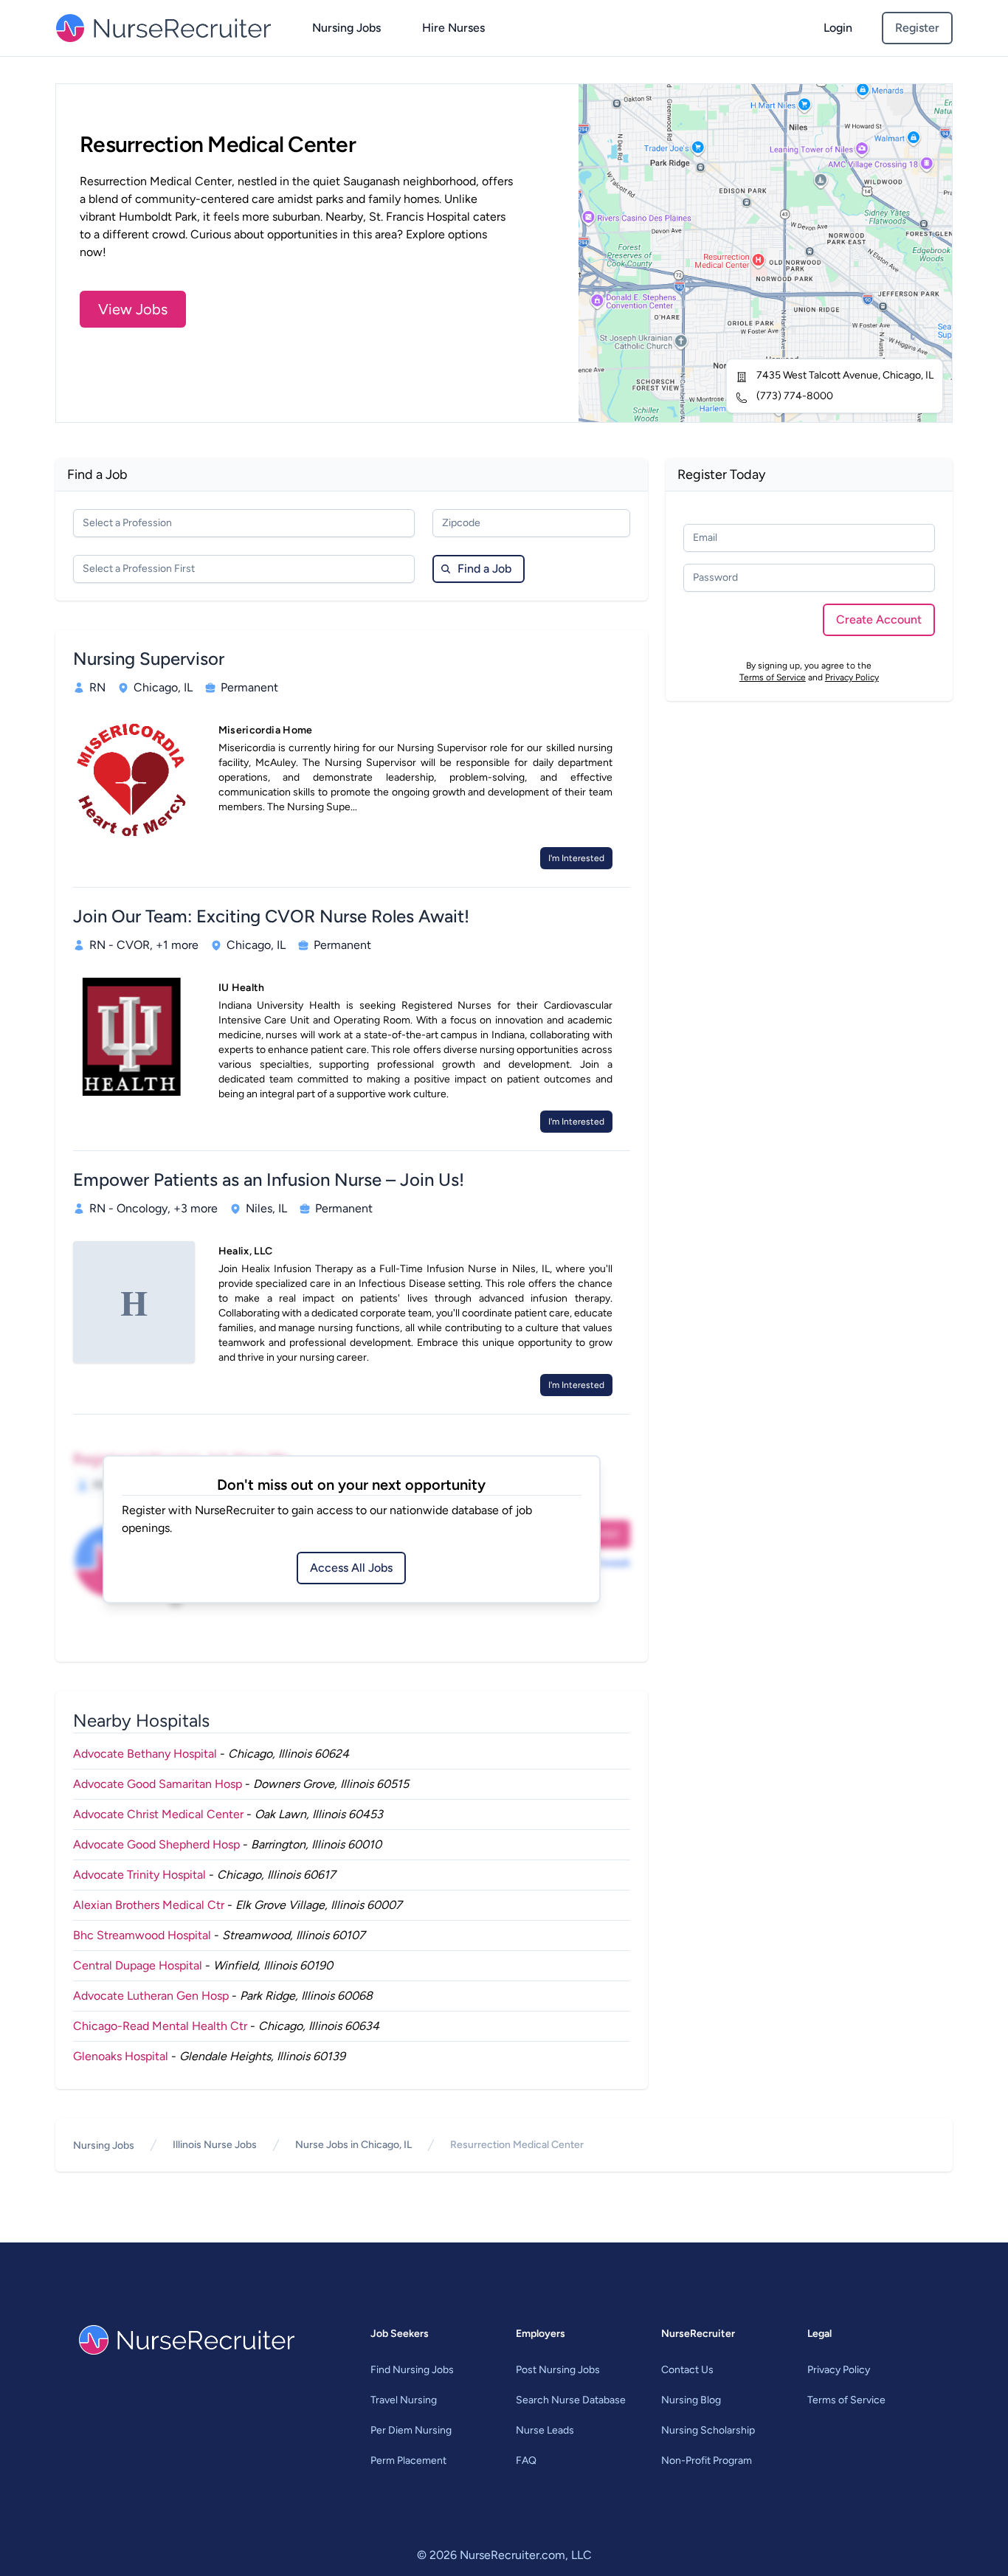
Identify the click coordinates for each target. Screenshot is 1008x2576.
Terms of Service (773, 677)
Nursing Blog (691, 2400)
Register (917, 28)
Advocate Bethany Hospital (145, 1754)
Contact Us (687, 2370)
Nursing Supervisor (149, 659)
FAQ (526, 2461)
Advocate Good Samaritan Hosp (158, 1784)
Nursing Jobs (346, 28)
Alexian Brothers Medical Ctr (149, 1905)
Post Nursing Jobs (558, 2370)
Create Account (879, 619)
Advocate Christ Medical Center (158, 1814)
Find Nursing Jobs (412, 2370)
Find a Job (484, 569)
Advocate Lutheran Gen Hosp (151, 1996)
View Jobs (133, 309)
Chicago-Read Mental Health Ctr (160, 2026)
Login (838, 28)
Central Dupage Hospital (138, 1965)
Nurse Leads (545, 2430)
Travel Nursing (404, 2400)
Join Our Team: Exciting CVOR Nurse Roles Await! (271, 916)
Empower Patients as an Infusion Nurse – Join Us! (269, 1180)
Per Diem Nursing (411, 2430)
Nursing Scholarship (708, 2430)
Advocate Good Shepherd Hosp (156, 1844)
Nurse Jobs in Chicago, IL (353, 2145)
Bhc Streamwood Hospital (142, 1935)
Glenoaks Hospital (121, 2056)
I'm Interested (576, 858)
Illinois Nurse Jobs (215, 2145)
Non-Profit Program (707, 2461)
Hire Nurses (453, 28)
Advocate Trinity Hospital (139, 1875)
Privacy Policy (852, 677)
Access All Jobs (351, 1568)
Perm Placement (408, 2461)
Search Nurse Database (571, 2400)
